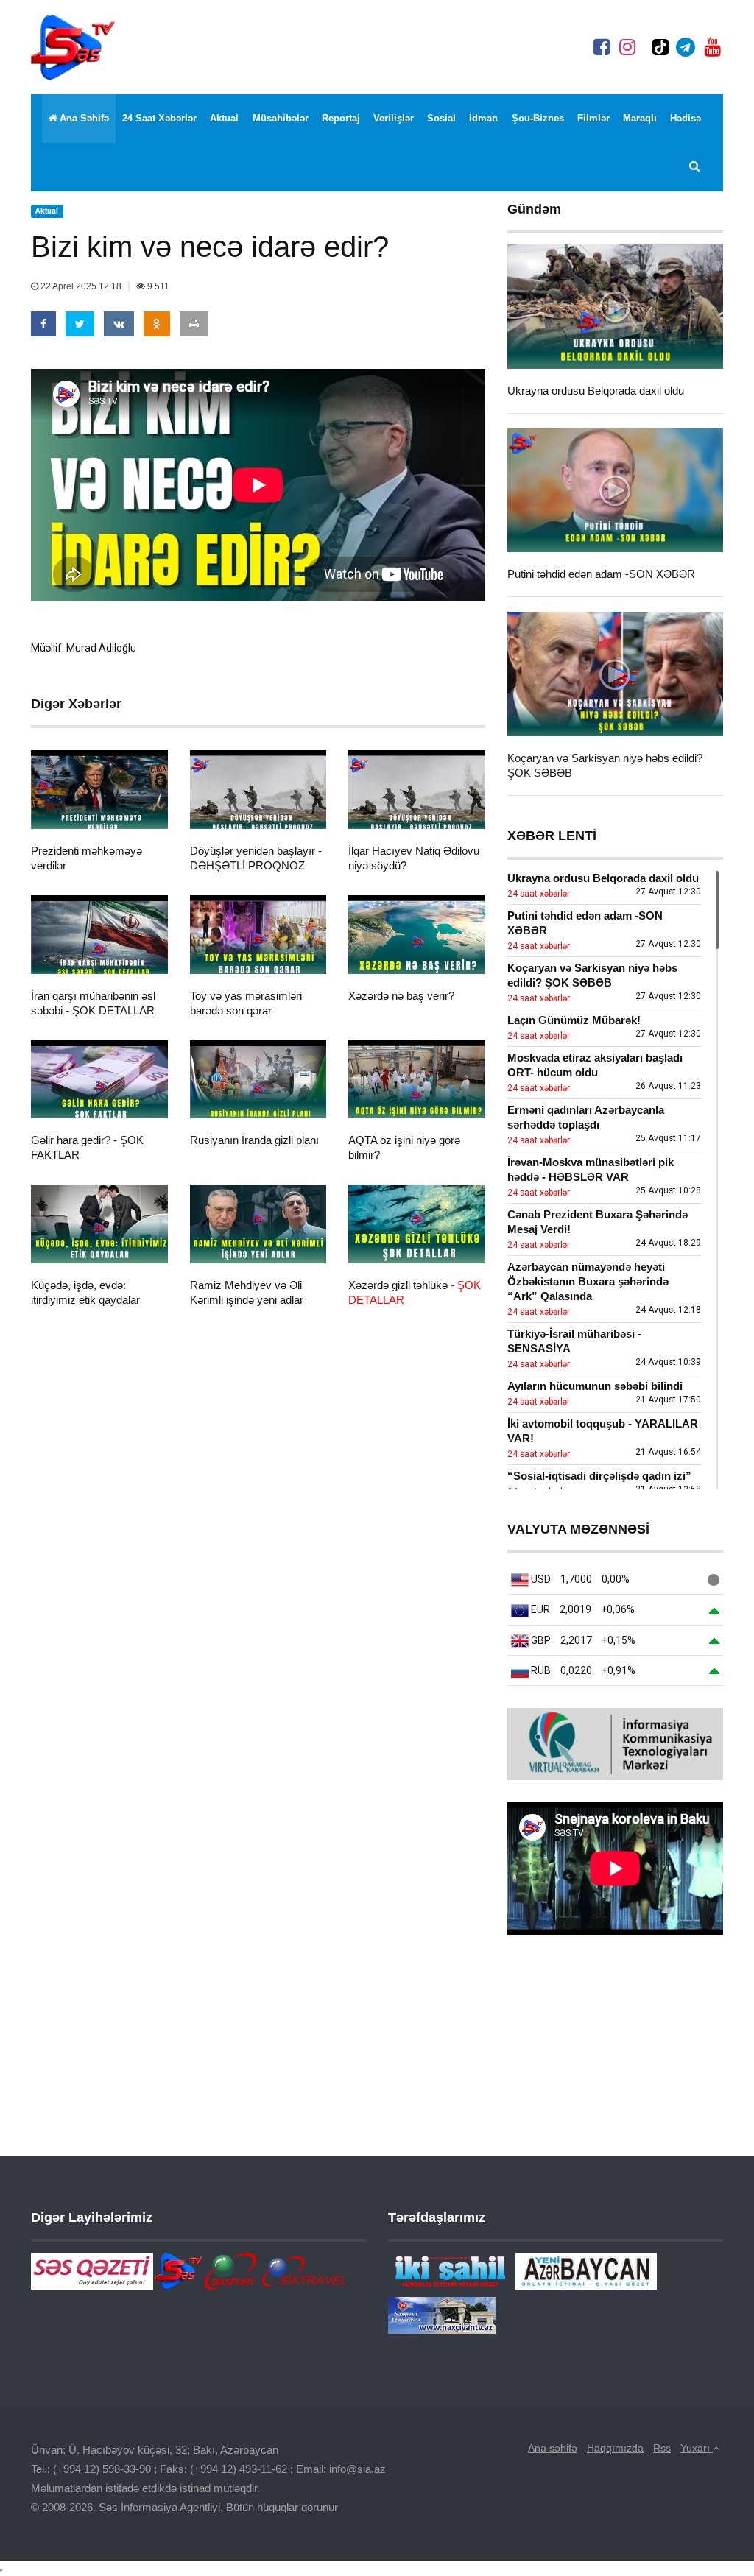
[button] (695, 167)
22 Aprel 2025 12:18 (81, 286)
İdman (483, 118)
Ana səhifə (84, 118)
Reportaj (341, 118)
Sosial (441, 118)
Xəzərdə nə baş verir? (401, 996)
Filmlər (593, 118)
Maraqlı (640, 118)
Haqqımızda (615, 2448)
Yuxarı (697, 2448)
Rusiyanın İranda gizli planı (254, 1140)
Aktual (224, 118)
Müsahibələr (281, 118)
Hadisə (686, 118)
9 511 (157, 286)
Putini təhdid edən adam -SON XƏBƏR (601, 574)
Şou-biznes (538, 118)
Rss (662, 2448)
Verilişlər (394, 118)
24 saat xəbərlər (159, 118)
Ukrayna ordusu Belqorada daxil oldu (596, 391)
